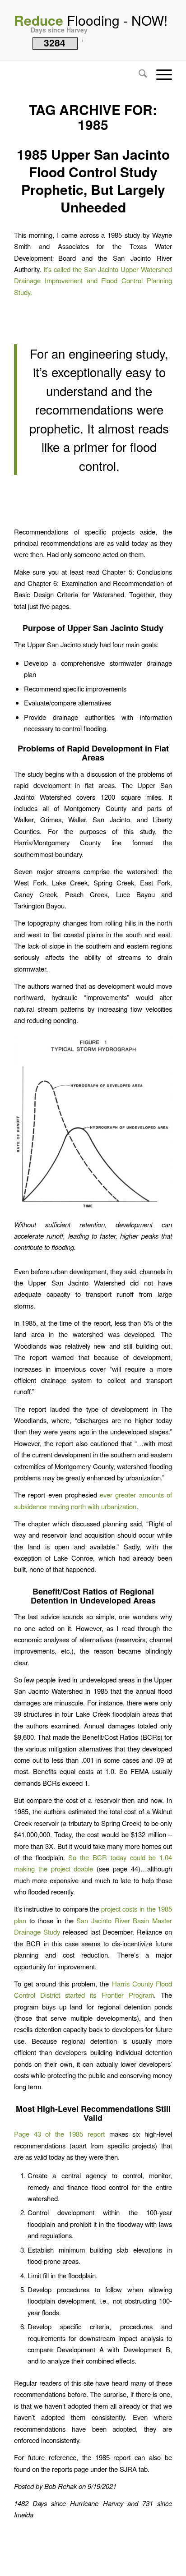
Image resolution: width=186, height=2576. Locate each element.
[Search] (138, 74)
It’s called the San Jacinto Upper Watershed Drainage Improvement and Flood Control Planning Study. (93, 281)
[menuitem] (138, 74)
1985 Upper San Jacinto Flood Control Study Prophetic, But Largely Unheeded (93, 180)
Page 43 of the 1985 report (59, 2134)
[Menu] (160, 74)
